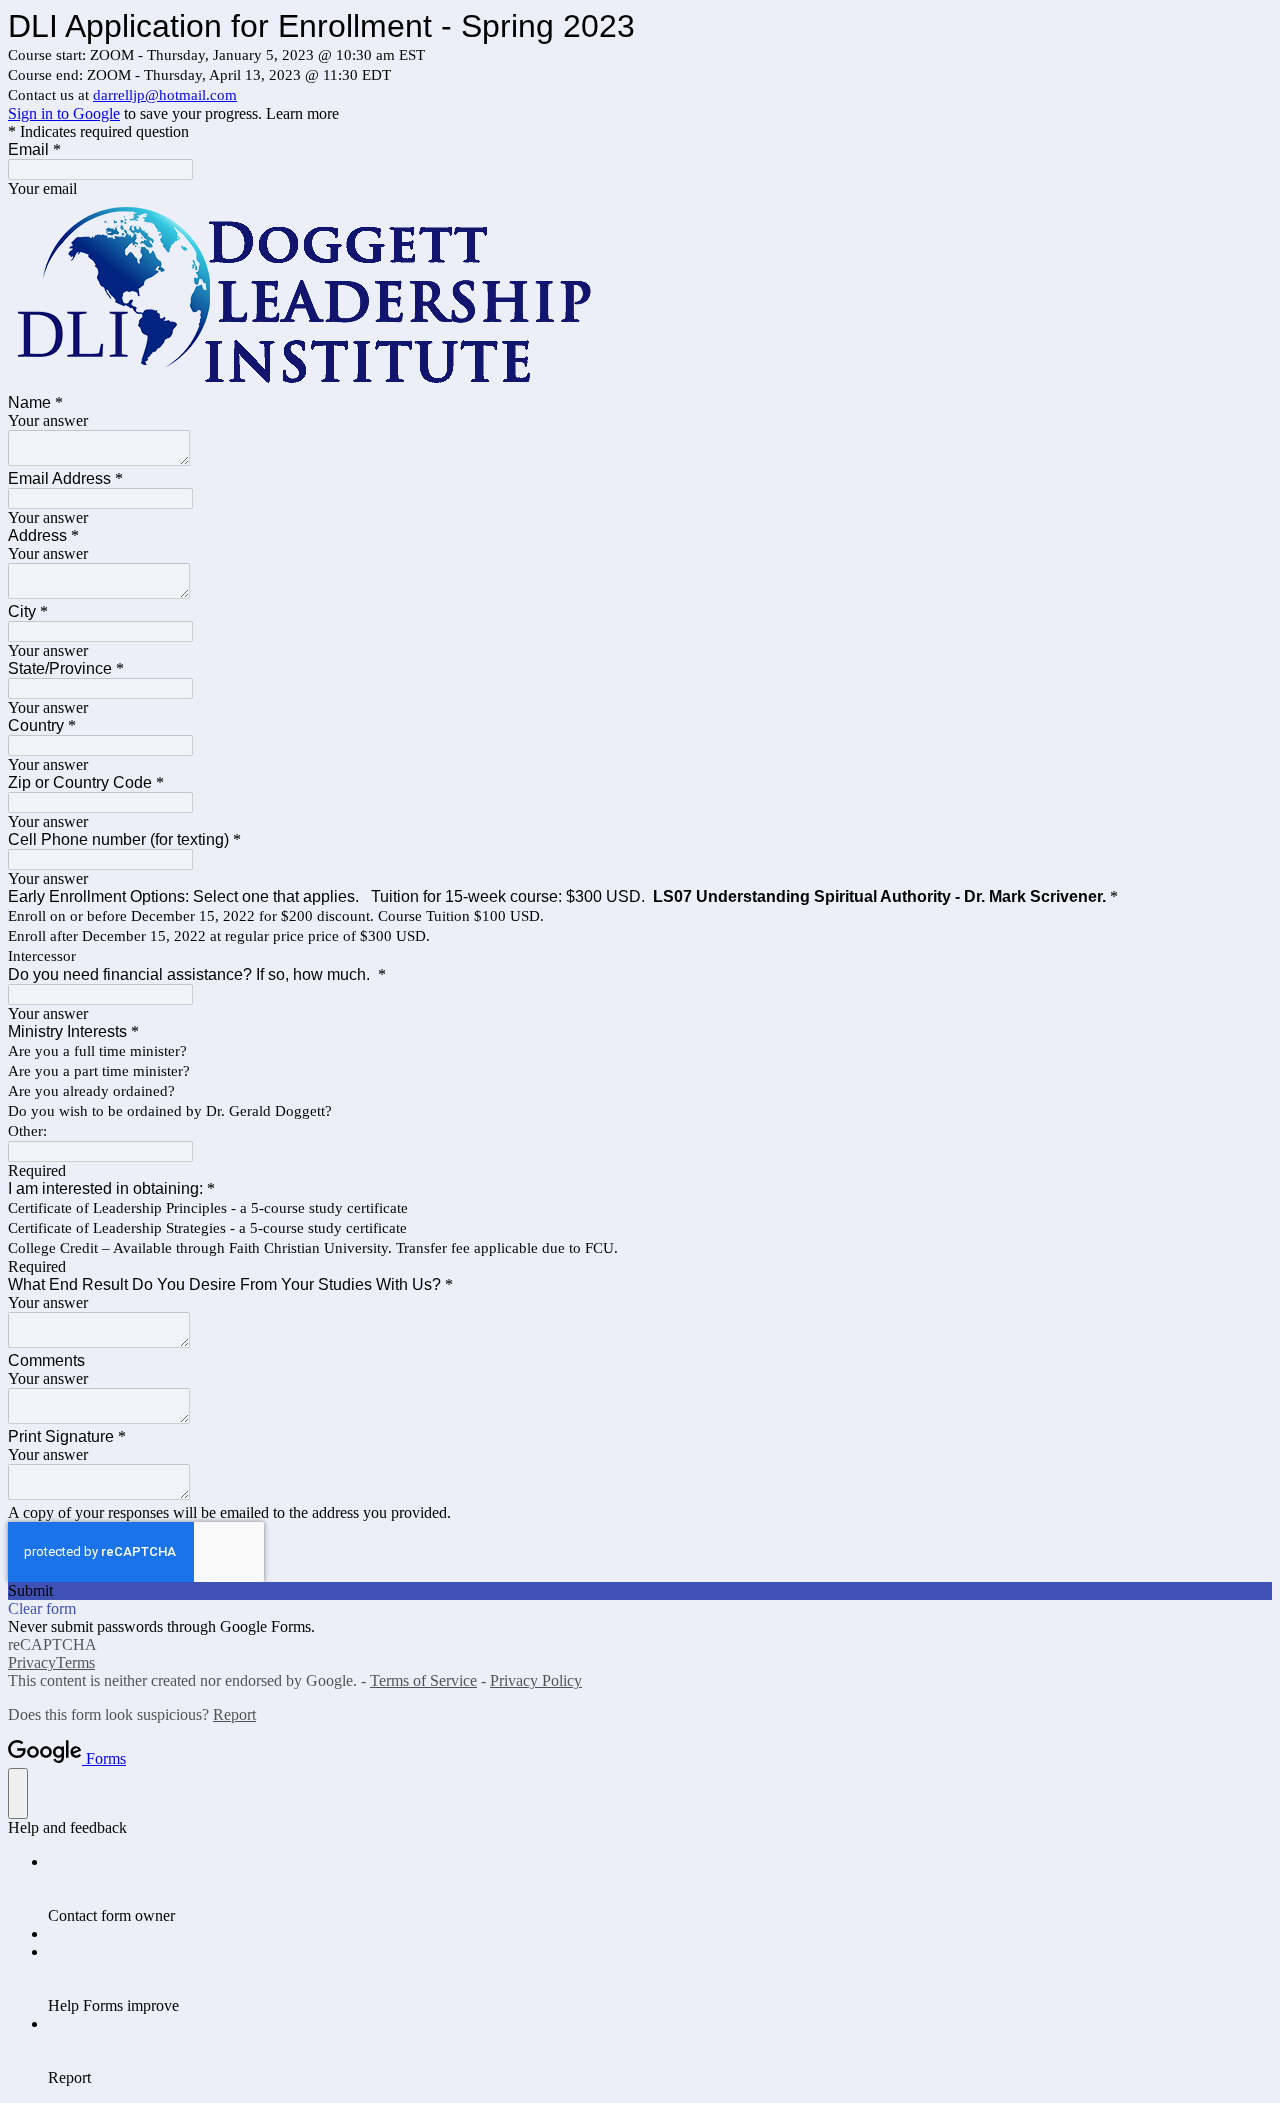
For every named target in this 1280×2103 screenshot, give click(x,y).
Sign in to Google (64, 113)
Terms (75, 1662)
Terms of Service (423, 1680)
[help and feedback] (18, 1793)
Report (234, 1714)
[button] (640, 1591)
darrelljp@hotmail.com (165, 95)
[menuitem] (660, 1889)
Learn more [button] (302, 113)
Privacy (32, 1662)
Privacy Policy (536, 1680)
